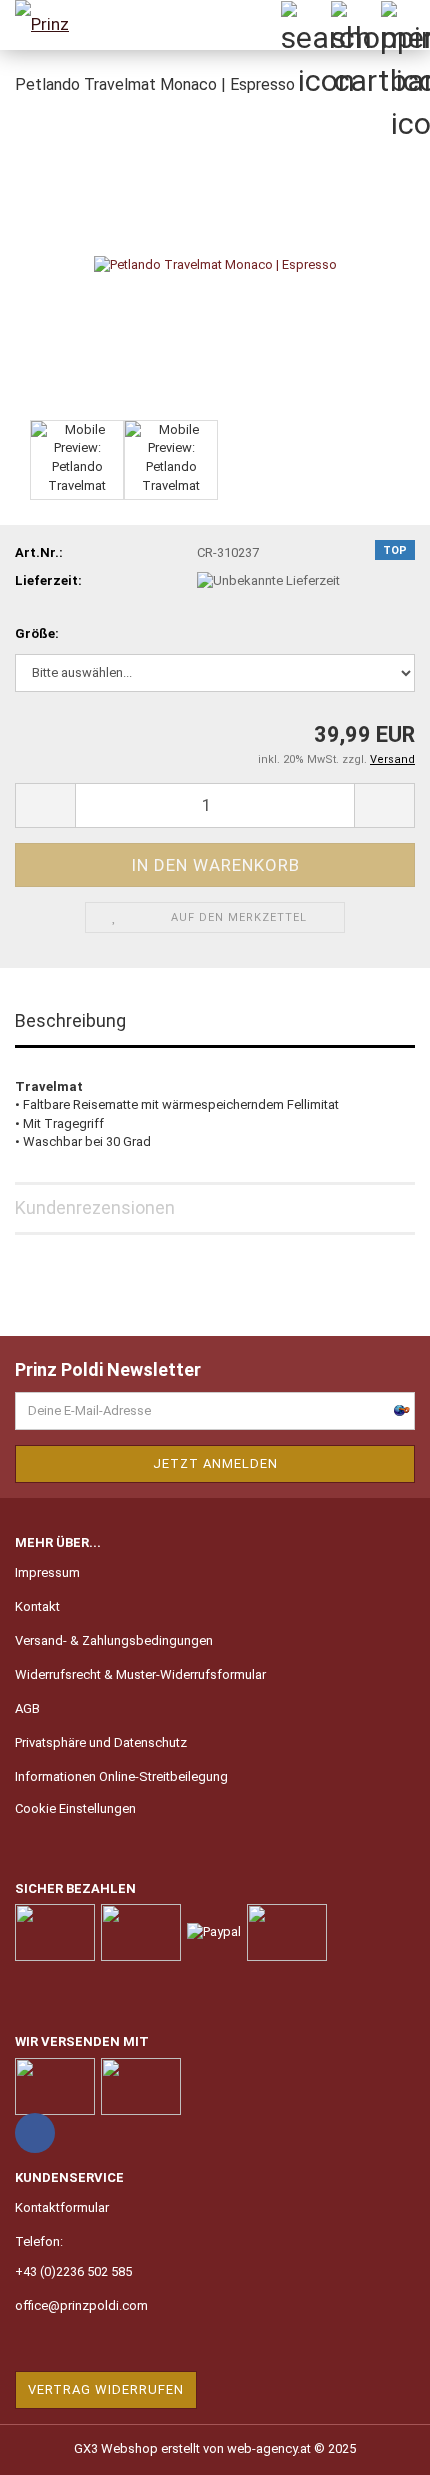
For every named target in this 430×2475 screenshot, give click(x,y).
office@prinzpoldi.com (81, 2305)
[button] (45, 805)
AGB (27, 1708)
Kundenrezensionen (95, 1207)
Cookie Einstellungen (75, 1808)
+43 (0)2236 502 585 (73, 2271)
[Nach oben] (375, 2445)
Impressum (47, 1572)
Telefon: (39, 2241)
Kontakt (37, 1606)
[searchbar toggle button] (305, 25)
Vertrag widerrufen (106, 2389)
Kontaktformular (62, 2207)
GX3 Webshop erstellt (137, 2448)
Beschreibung (70, 1020)
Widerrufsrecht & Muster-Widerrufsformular (140, 1674)
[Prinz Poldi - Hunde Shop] (50, 25)
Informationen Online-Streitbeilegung (121, 1776)
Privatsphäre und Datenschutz (101, 1742)
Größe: (37, 633)
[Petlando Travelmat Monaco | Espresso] (215, 263)
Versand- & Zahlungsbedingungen (114, 1640)
